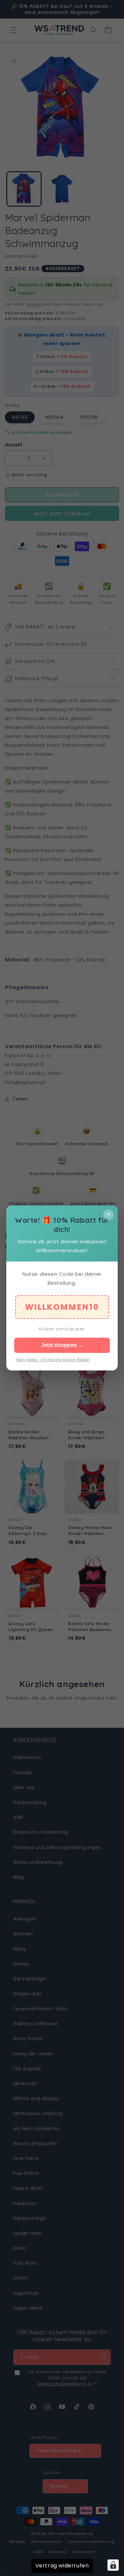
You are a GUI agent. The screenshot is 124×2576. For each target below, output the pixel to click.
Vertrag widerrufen (62, 2566)
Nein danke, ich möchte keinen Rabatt (53, 1360)
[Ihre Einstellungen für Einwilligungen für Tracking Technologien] (113, 2565)
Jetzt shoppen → (62, 1345)
